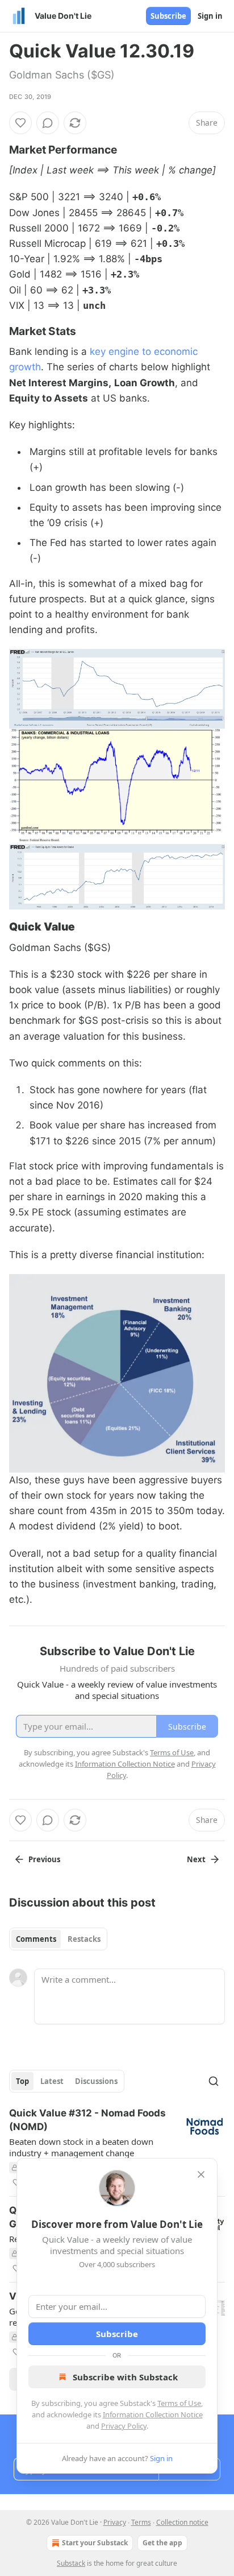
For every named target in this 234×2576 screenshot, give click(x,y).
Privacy (115, 2522)
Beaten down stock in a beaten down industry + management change (81, 2147)
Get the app (162, 2543)
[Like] (20, 123)
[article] (117, 2148)
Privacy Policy (124, 2426)
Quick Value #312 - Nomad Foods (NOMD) (87, 2120)
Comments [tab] (36, 1939)
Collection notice (182, 2522)
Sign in (210, 16)
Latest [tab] (52, 2081)
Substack (71, 2563)
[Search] (214, 2081)
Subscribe (168, 16)
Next (196, 1859)
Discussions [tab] (96, 2081)
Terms (141, 2522)
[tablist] (58, 1939)
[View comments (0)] (48, 123)
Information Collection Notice (153, 2414)
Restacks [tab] (84, 1939)
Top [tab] (22, 2081)
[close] (201, 2174)
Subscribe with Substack (125, 2377)
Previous (44, 1859)
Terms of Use (179, 2403)
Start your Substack (95, 2543)
